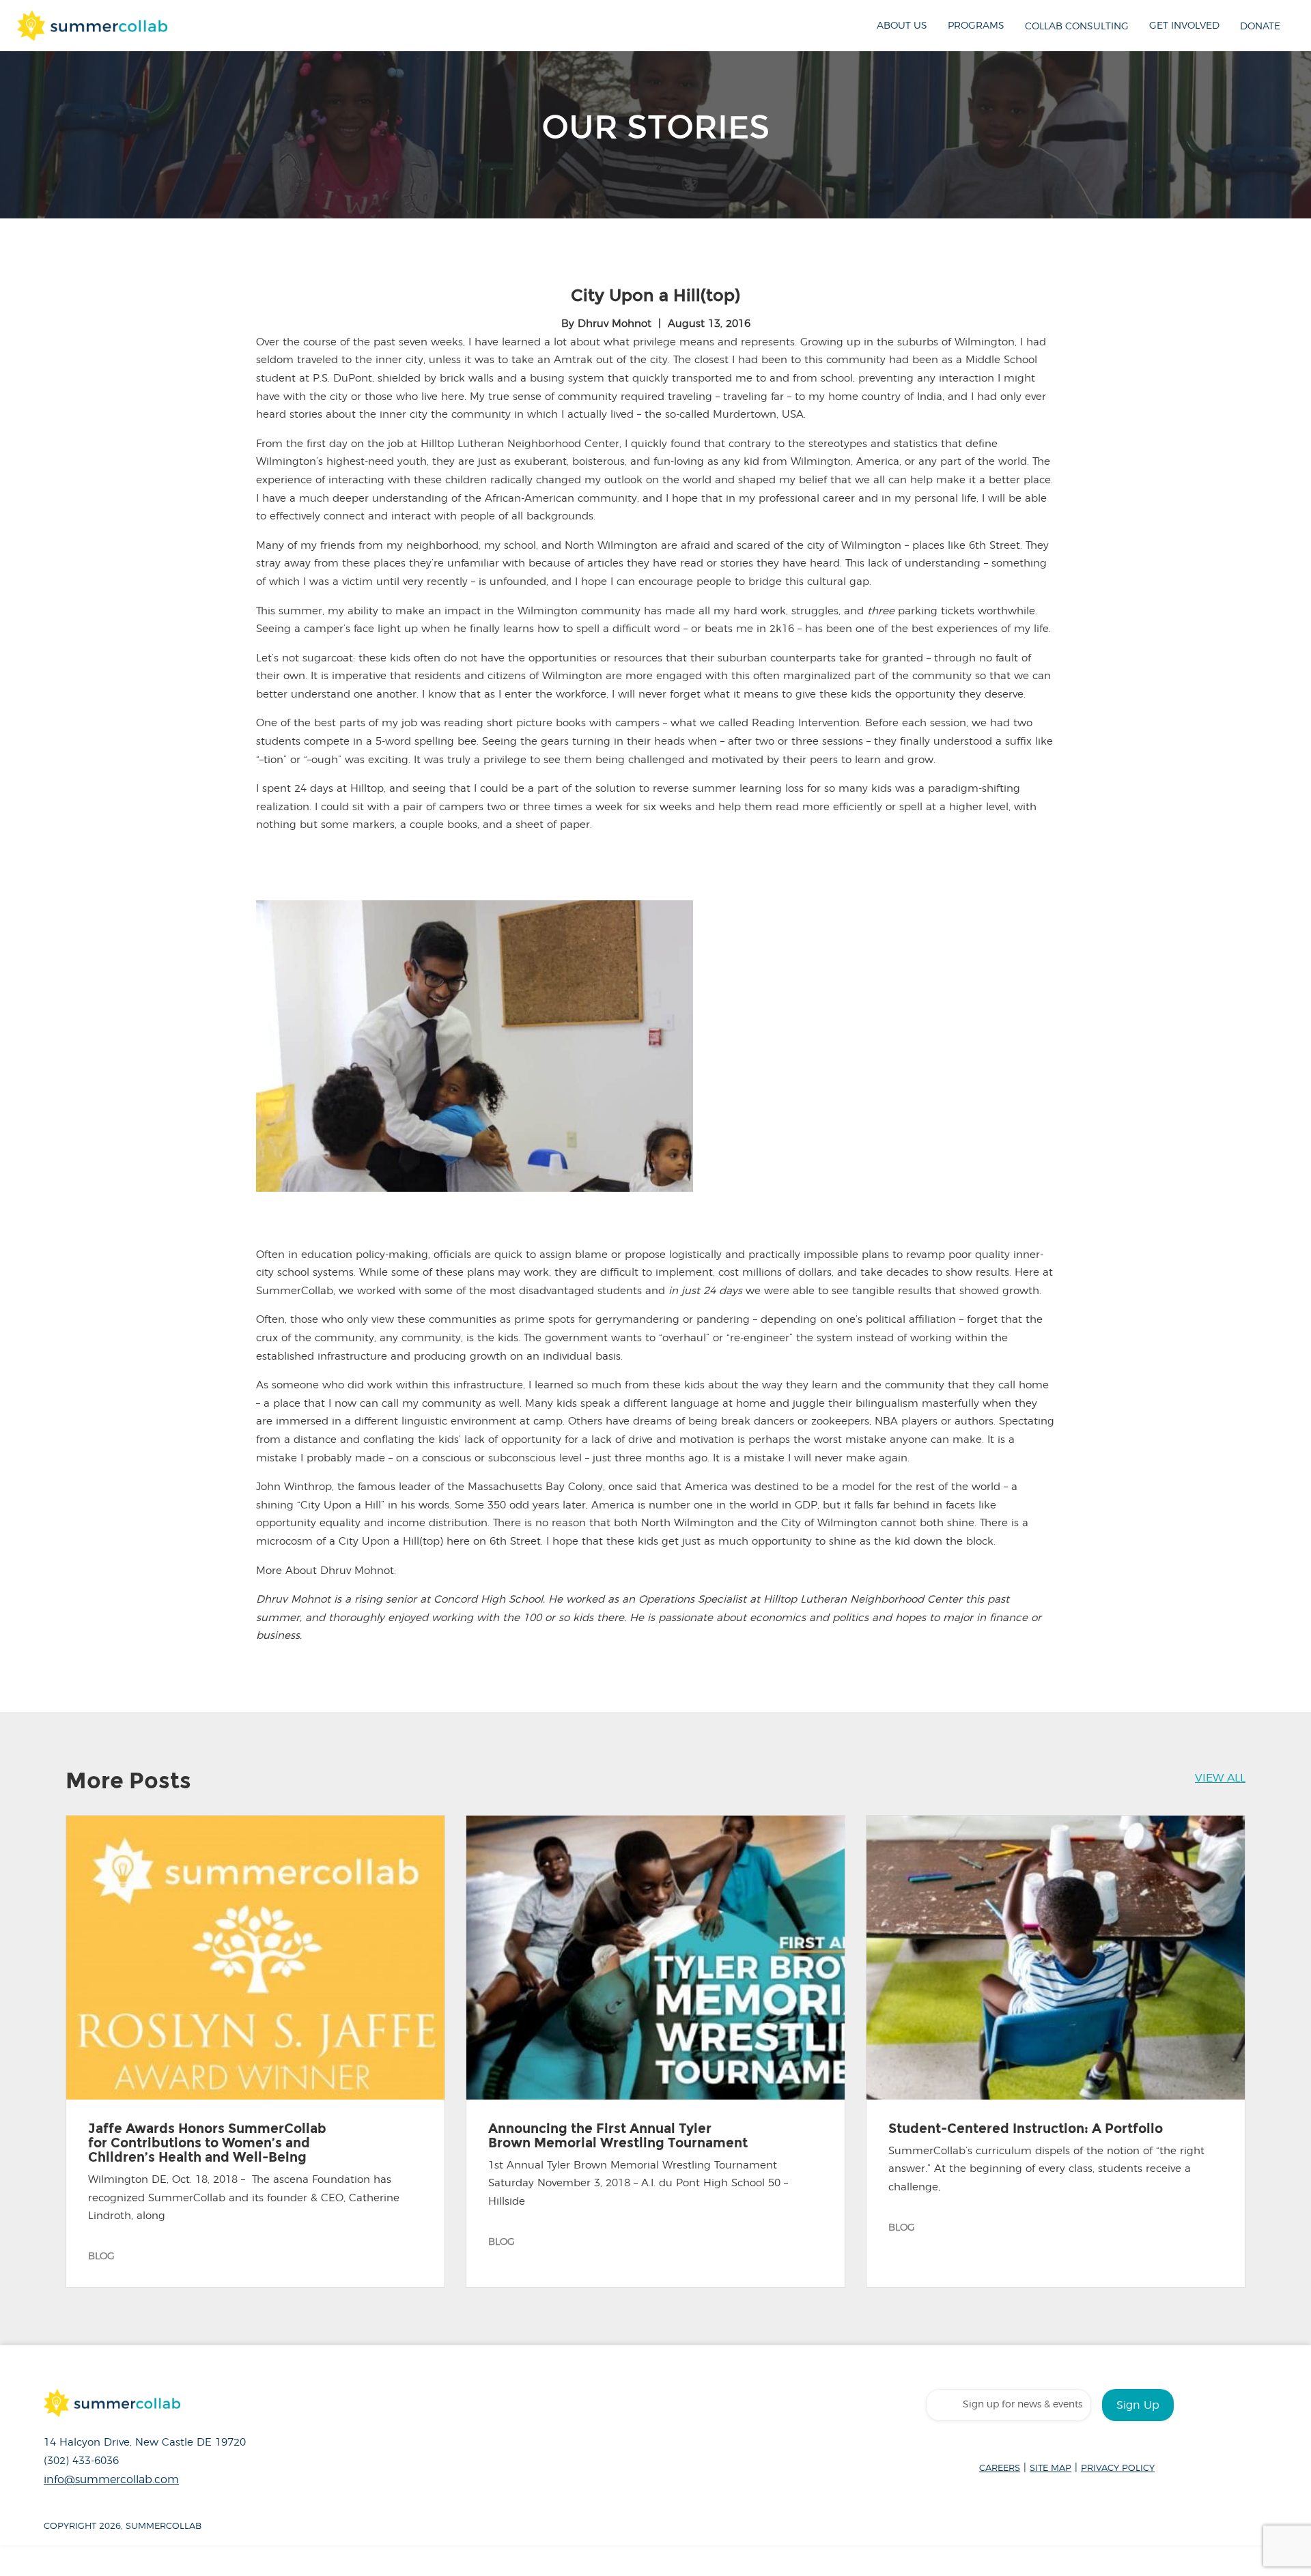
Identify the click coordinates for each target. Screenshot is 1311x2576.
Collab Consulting (1077, 26)
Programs (976, 26)
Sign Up (1138, 2405)
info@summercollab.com (111, 2480)
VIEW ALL (1220, 1778)
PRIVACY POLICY (1118, 2468)
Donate (1260, 26)
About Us (902, 26)
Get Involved (1184, 26)
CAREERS (1000, 2468)
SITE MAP (1051, 2468)
